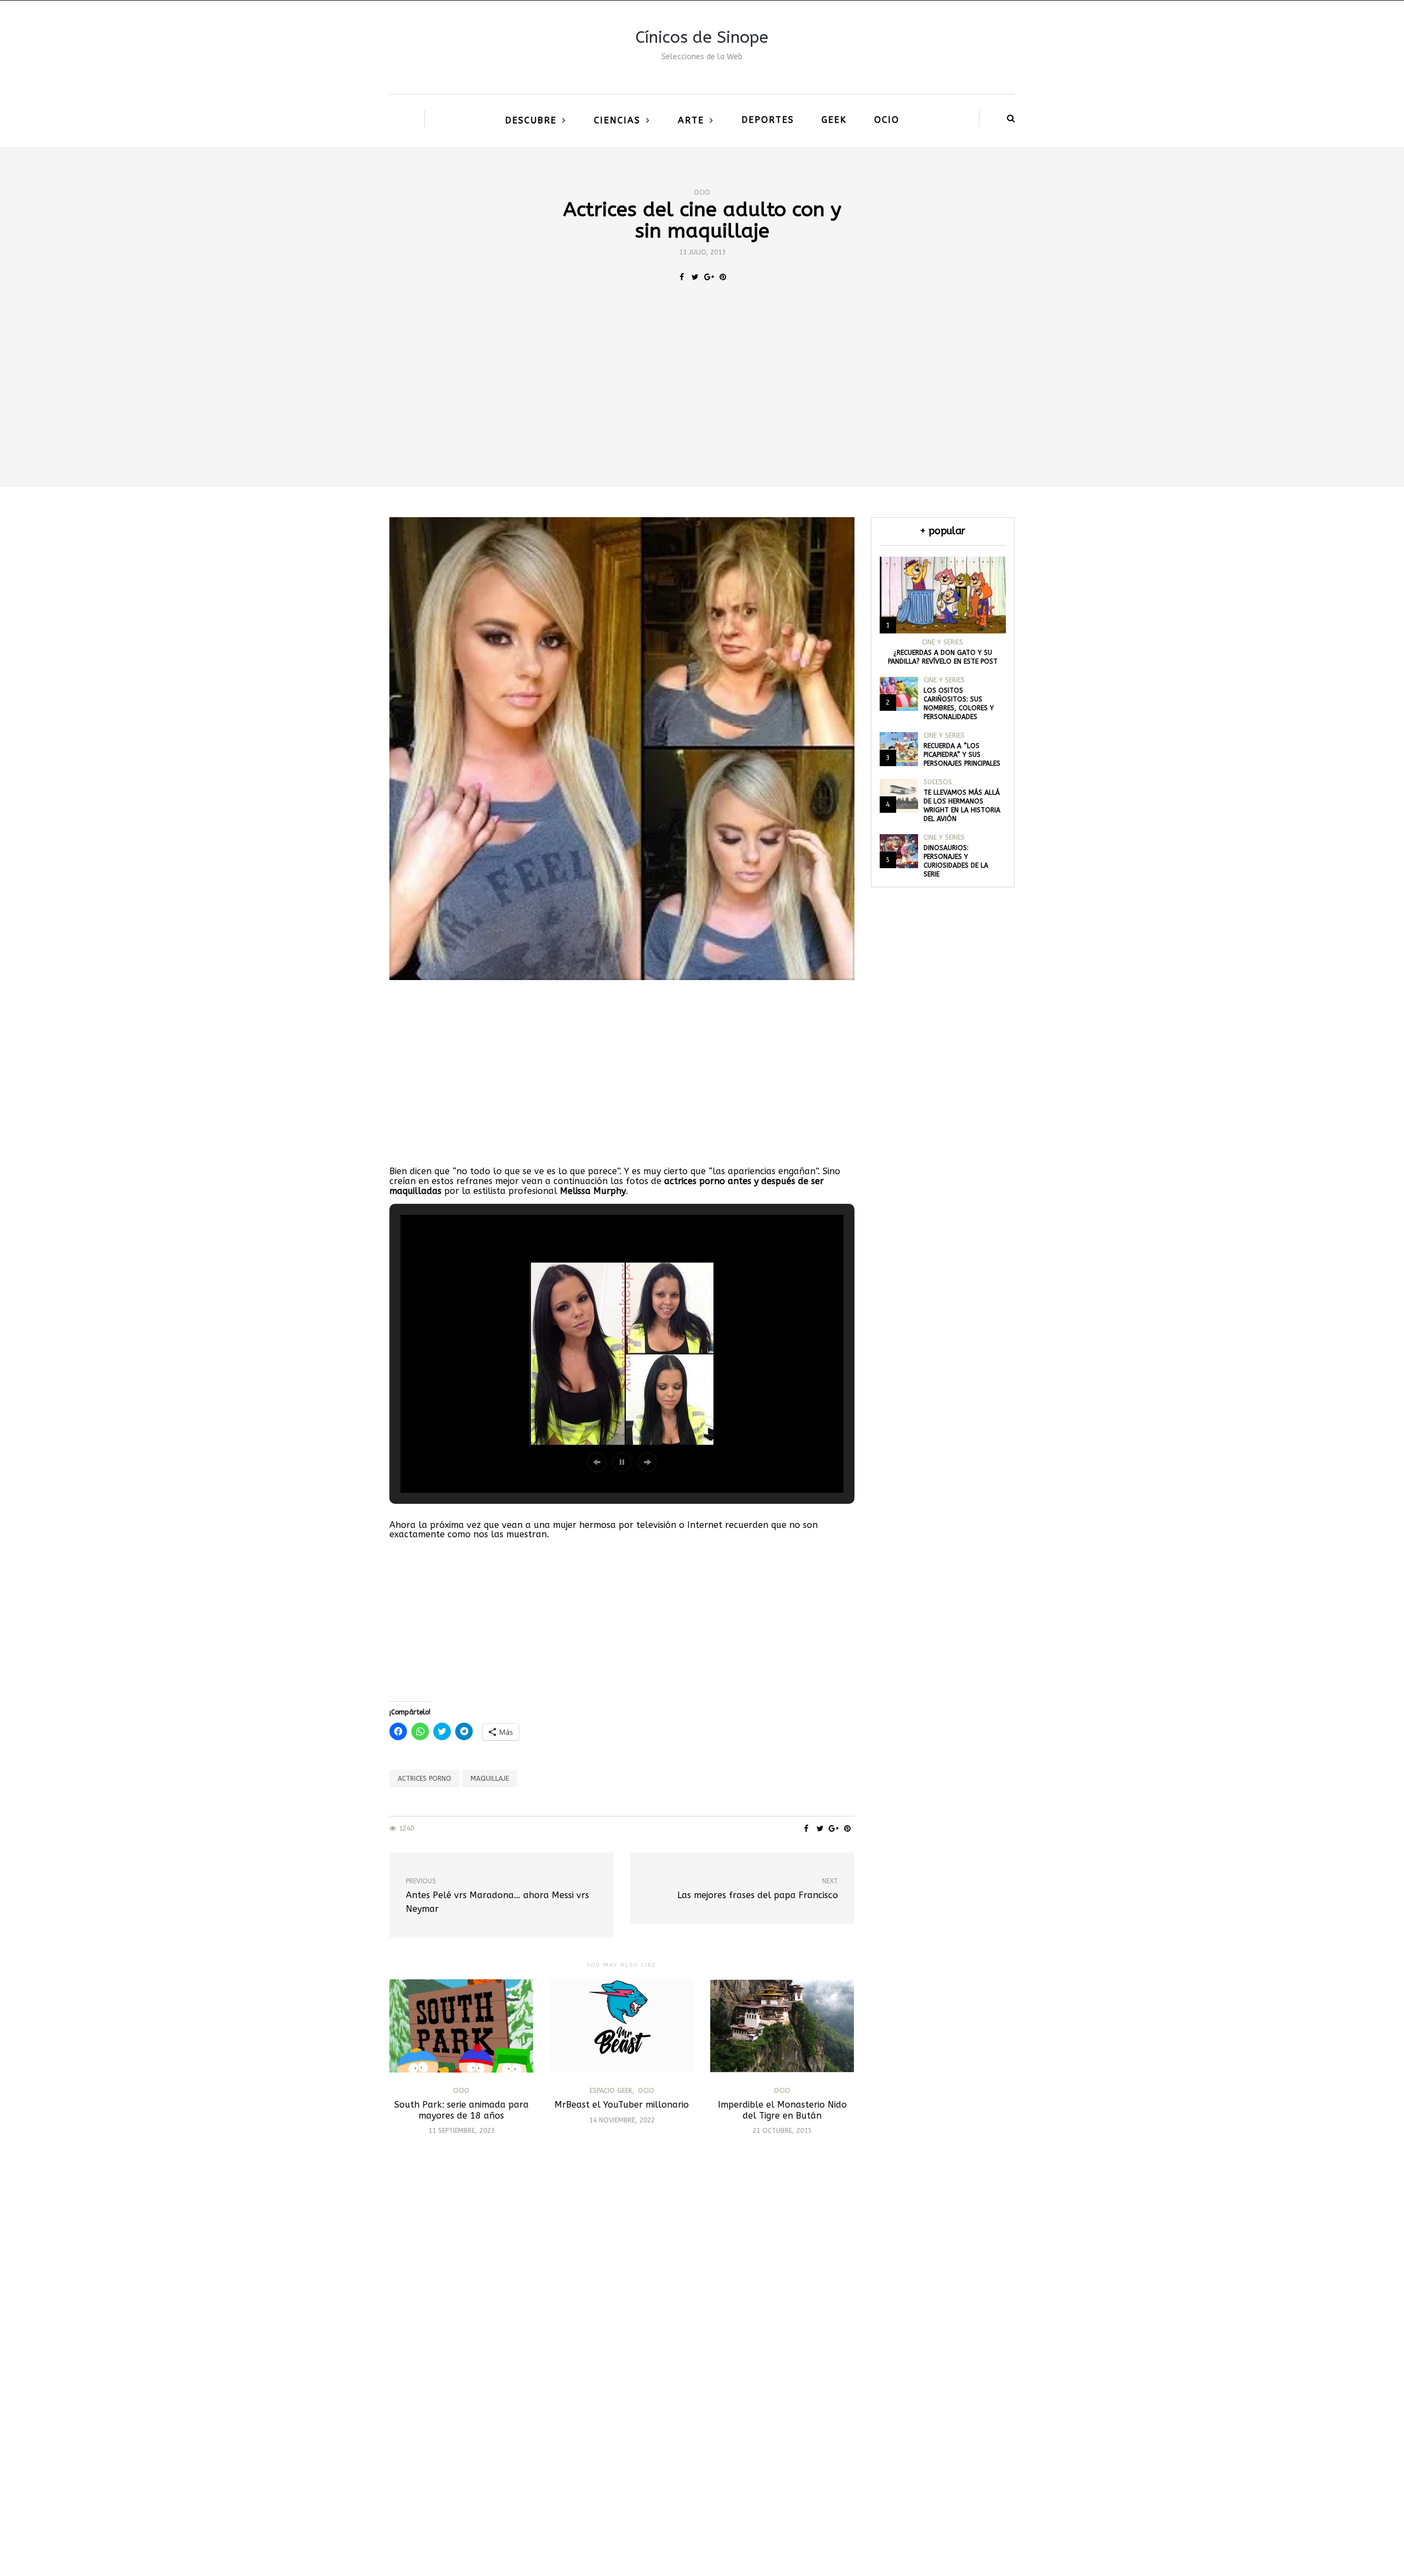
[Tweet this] (695, 278)
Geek (834, 120)
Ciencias (617, 120)
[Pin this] (723, 278)
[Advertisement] (702, 405)
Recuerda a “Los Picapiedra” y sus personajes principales (962, 755)
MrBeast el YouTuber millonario (622, 2105)
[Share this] (681, 278)
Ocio (887, 120)
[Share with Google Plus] (709, 278)
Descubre (531, 120)
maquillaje (490, 1779)
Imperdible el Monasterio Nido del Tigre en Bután (782, 2110)
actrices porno (424, 1779)
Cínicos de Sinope (702, 37)
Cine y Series (942, 642)
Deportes (768, 120)
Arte (691, 120)
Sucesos (938, 782)
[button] (597, 1462)
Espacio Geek (611, 2091)
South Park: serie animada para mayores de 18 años (462, 2110)
